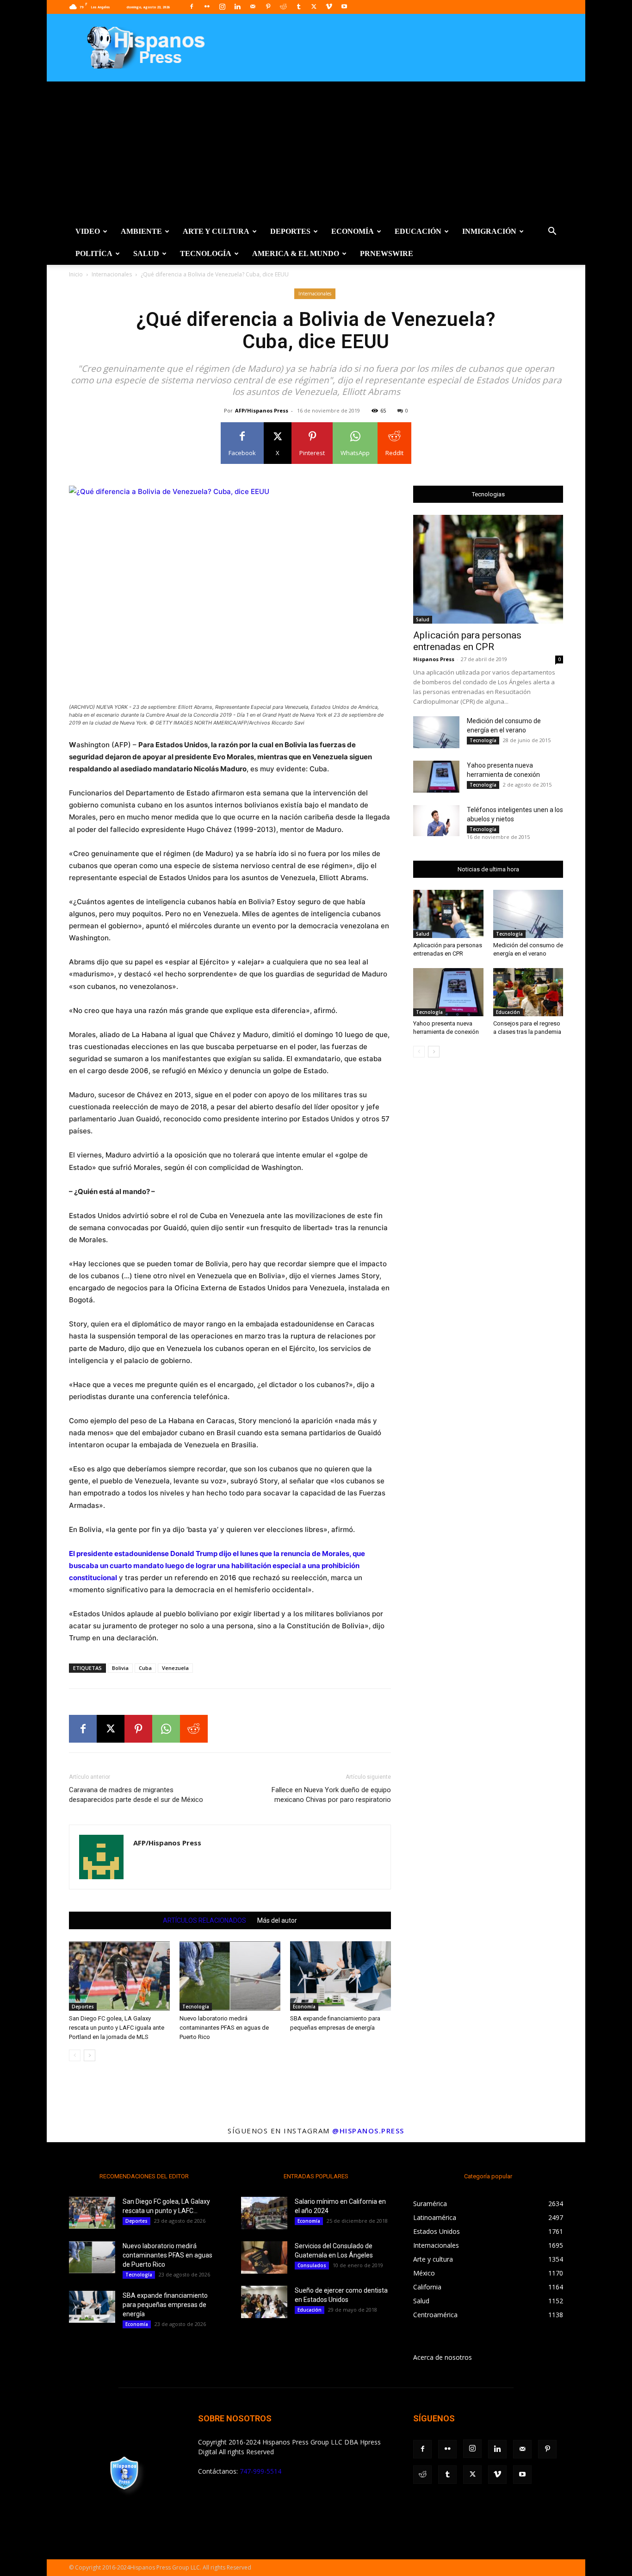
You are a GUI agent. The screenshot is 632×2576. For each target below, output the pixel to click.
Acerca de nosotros (443, 2357)
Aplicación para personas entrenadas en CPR (467, 641)
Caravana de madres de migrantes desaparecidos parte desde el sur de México (136, 1795)
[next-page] (90, 2055)
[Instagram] (222, 6)
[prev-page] (75, 2055)
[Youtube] (344, 6)
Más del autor (277, 1920)
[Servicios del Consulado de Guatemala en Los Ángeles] (264, 2257)
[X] (314, 6)
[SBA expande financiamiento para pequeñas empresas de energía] (341, 1976)
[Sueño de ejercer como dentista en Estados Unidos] (264, 2302)
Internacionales (112, 274)
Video (88, 231)
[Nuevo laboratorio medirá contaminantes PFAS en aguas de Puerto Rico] (230, 1976)
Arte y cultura (216, 231)
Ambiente (141, 231)
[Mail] (253, 6)
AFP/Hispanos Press (262, 410)
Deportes (290, 231)
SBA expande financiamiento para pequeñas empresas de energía (165, 2305)
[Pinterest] (268, 6)
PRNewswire (387, 253)
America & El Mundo (296, 253)
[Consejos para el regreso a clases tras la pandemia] (528, 992)
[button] (552, 232)
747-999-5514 (260, 2471)
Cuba (145, 1668)
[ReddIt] (194, 1729)
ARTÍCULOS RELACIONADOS (204, 1920)
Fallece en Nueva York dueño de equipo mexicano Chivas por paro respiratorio (331, 1795)
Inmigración (489, 231)
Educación (418, 231)
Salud (146, 253)
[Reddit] (283, 6)
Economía (353, 231)
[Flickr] (207, 6)
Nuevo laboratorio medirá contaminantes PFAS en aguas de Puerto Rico (224, 2028)
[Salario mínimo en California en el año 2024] (264, 2213)
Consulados (312, 2265)
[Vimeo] (329, 6)
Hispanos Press (434, 659)
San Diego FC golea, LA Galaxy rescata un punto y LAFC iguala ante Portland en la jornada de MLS (117, 2028)
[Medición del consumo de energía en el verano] (436, 732)
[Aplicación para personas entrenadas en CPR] (488, 569)
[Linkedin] (237, 6)
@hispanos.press (368, 2131)
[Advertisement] (316, 151)
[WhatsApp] (166, 1729)
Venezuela (175, 1668)
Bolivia (120, 1668)
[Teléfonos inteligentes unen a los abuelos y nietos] (436, 821)
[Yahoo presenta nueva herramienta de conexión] (436, 777)
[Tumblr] (298, 6)
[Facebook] (192, 6)
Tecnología (206, 253)
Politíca (94, 253)
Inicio (76, 274)
